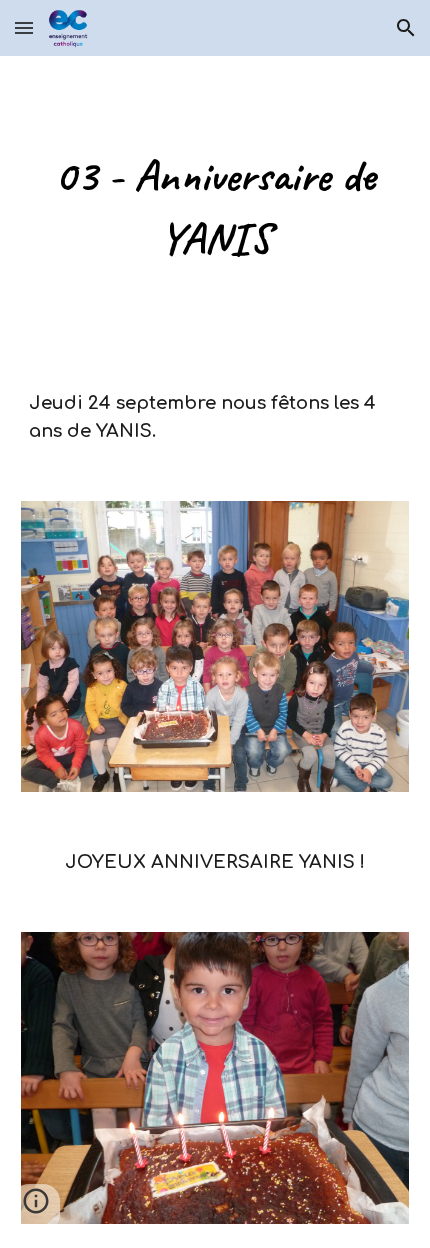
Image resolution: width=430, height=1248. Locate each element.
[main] (215, 206)
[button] (24, 27)
